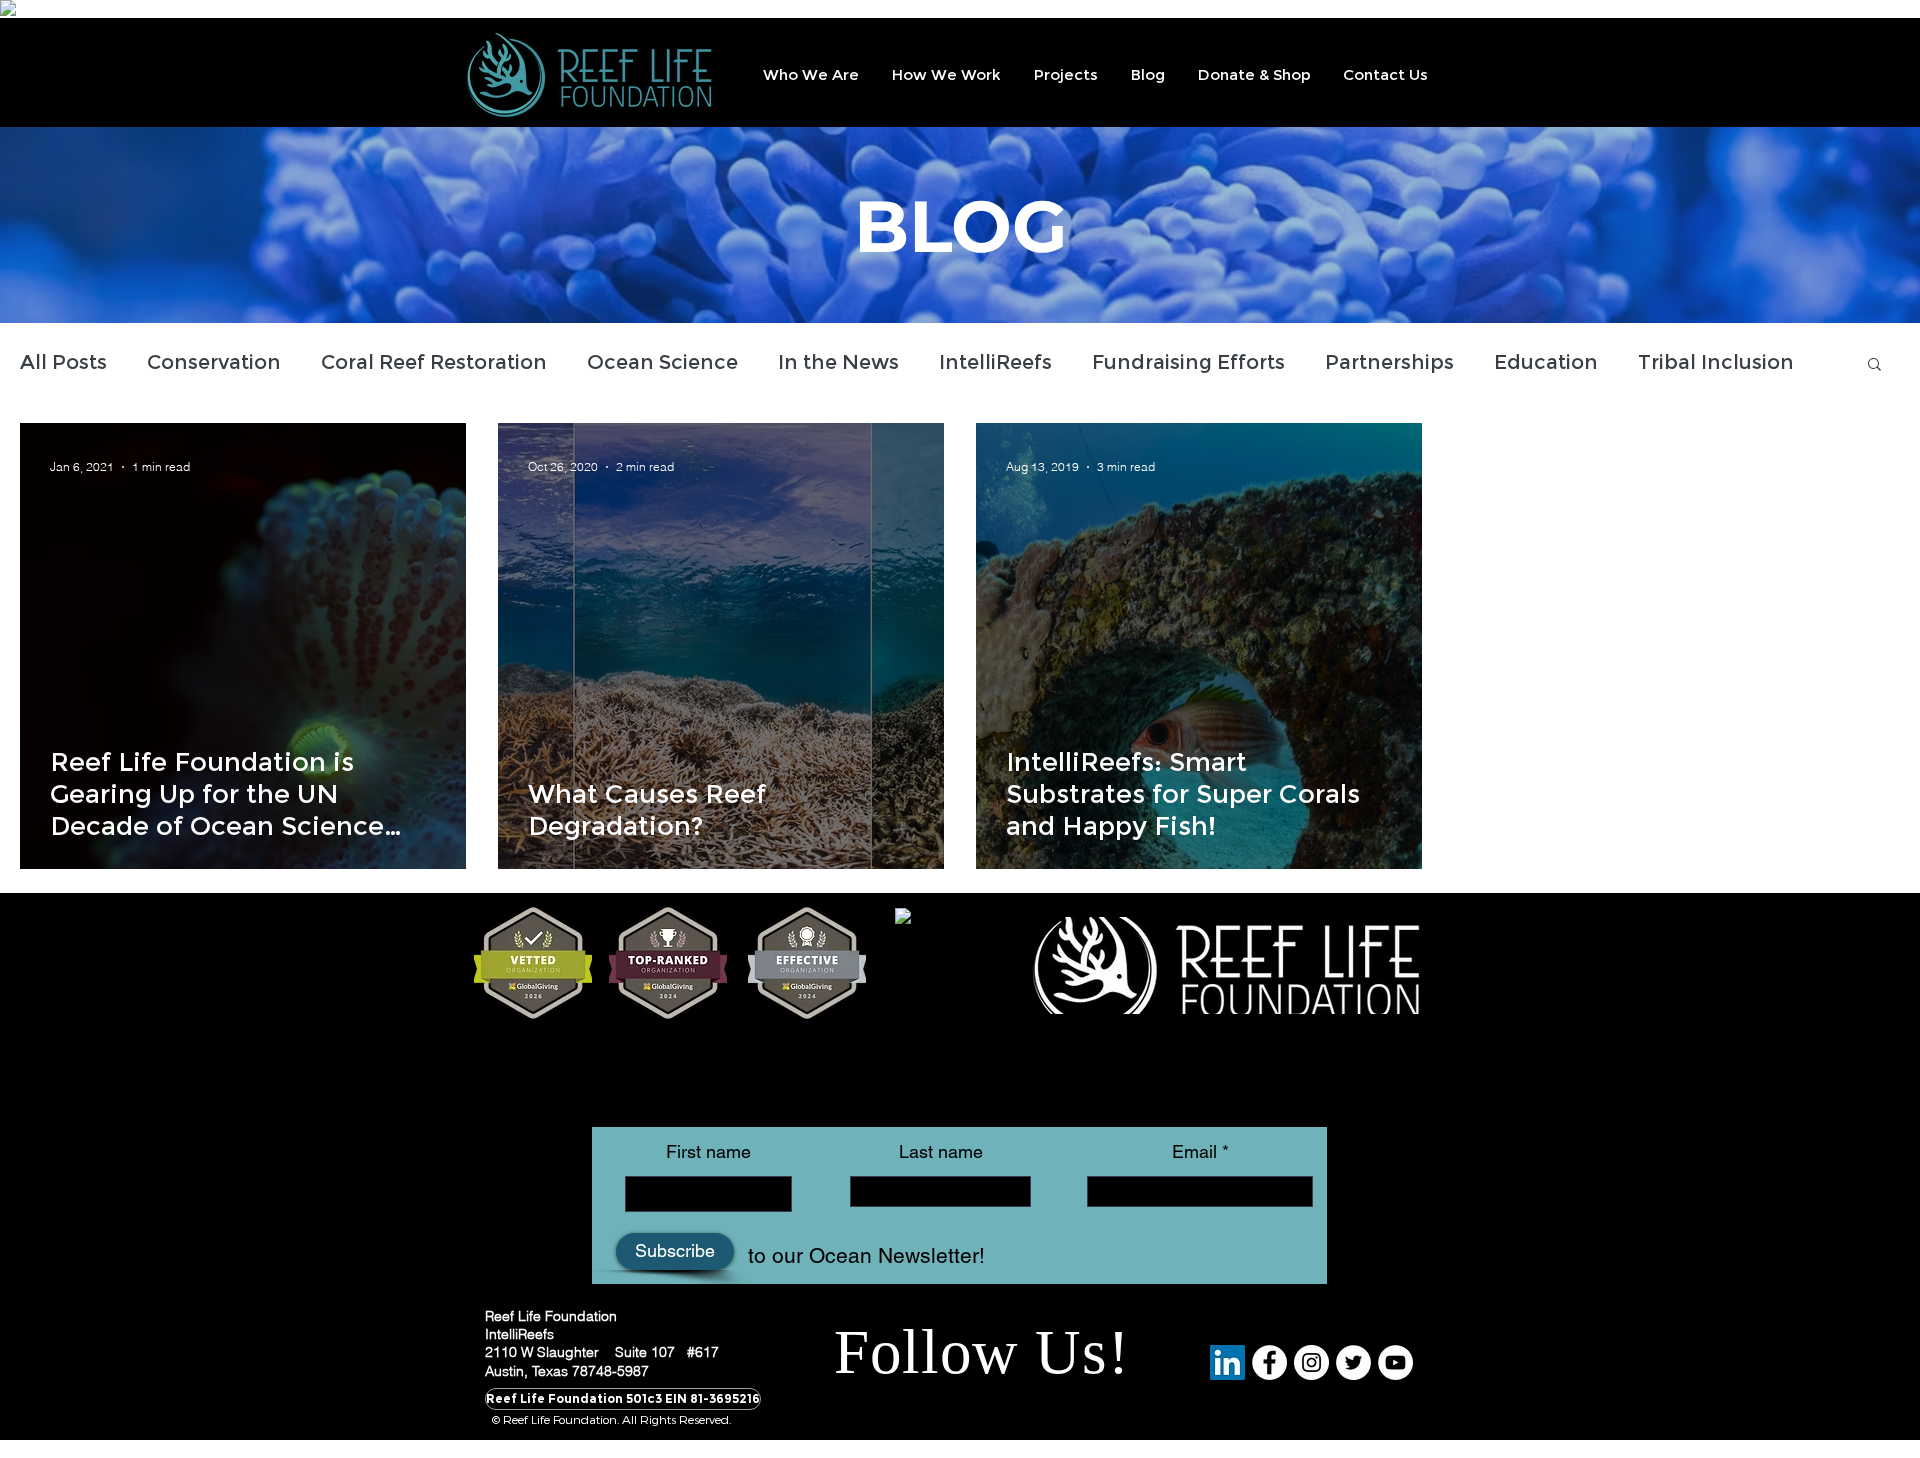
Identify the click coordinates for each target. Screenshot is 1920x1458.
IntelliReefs (995, 362)
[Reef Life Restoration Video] (1395, 1362)
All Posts (63, 362)
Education (1546, 362)
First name (708, 1152)
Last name (941, 1152)
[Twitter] (1353, 1362)
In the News (838, 362)
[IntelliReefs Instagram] (1311, 1362)
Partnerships (1389, 362)
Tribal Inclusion (1716, 362)
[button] (809, 75)
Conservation (214, 362)
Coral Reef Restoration (434, 362)
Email (1194, 1152)
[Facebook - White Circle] (1269, 1362)
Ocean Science (662, 362)
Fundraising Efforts (1188, 362)
